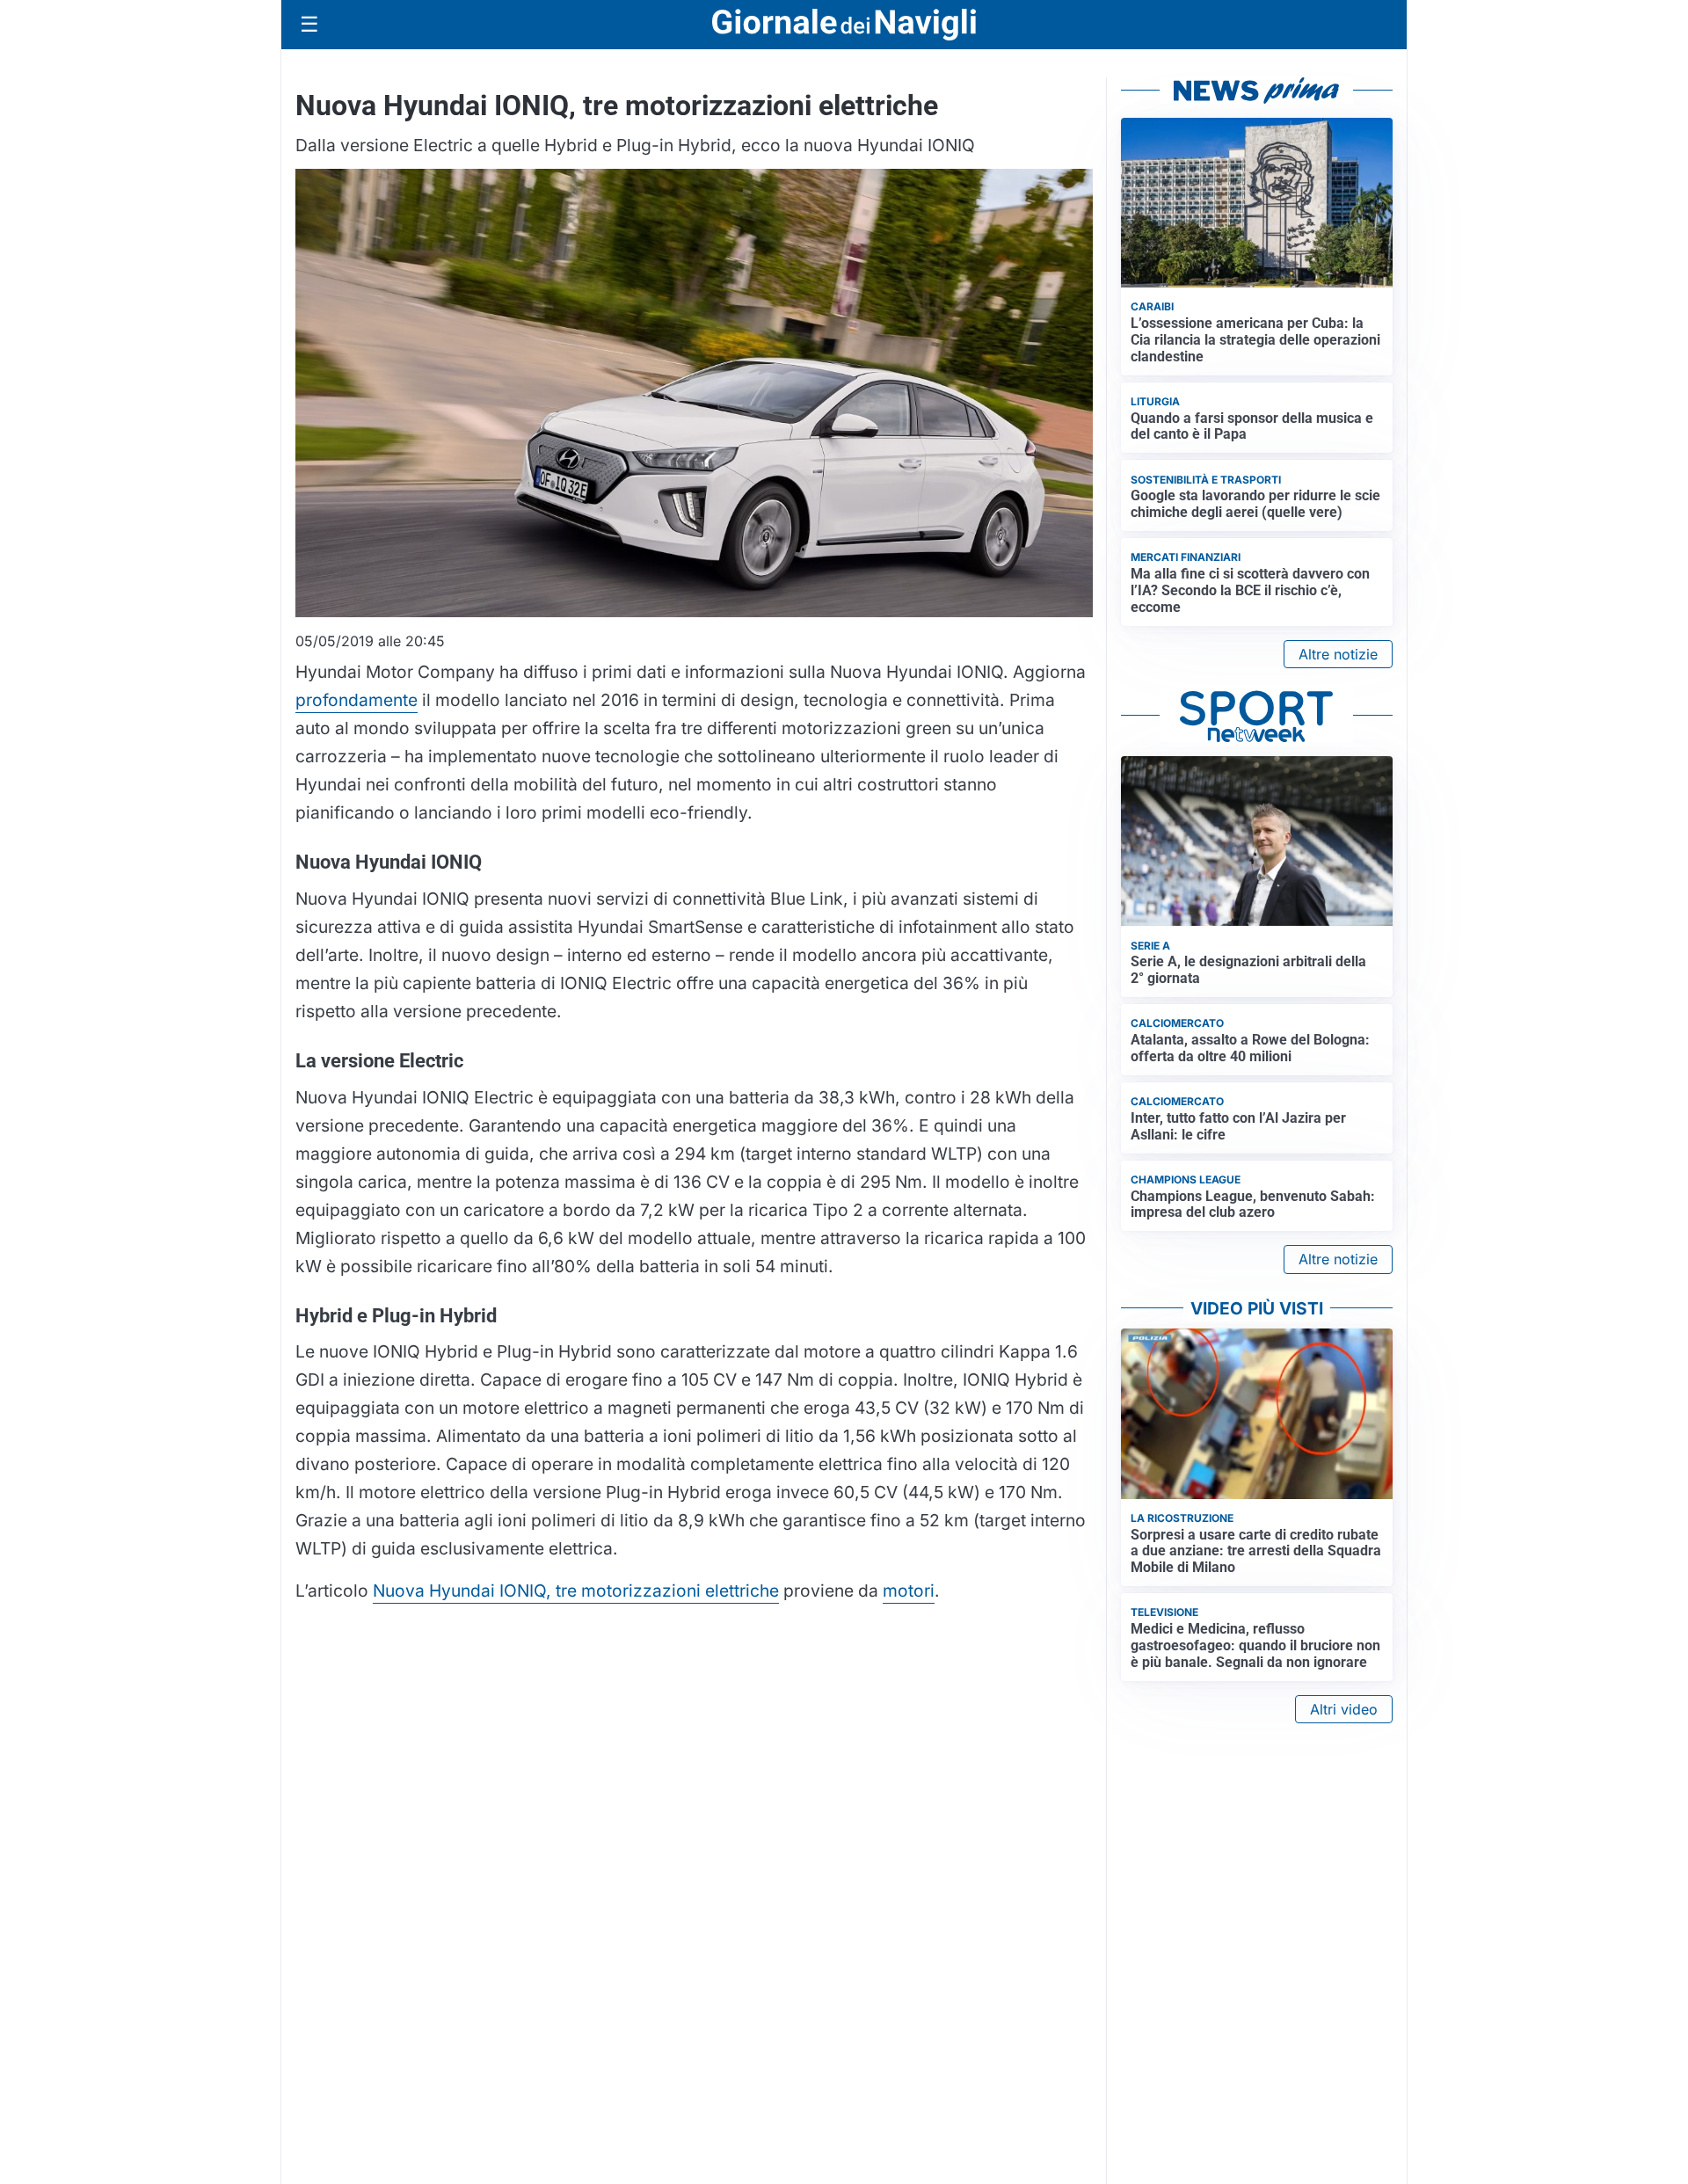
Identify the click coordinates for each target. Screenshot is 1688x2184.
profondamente (357, 700)
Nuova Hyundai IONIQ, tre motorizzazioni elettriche (576, 1591)
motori (909, 1591)
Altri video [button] (1344, 1709)
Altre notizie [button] (1338, 654)
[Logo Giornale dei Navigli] (844, 25)
